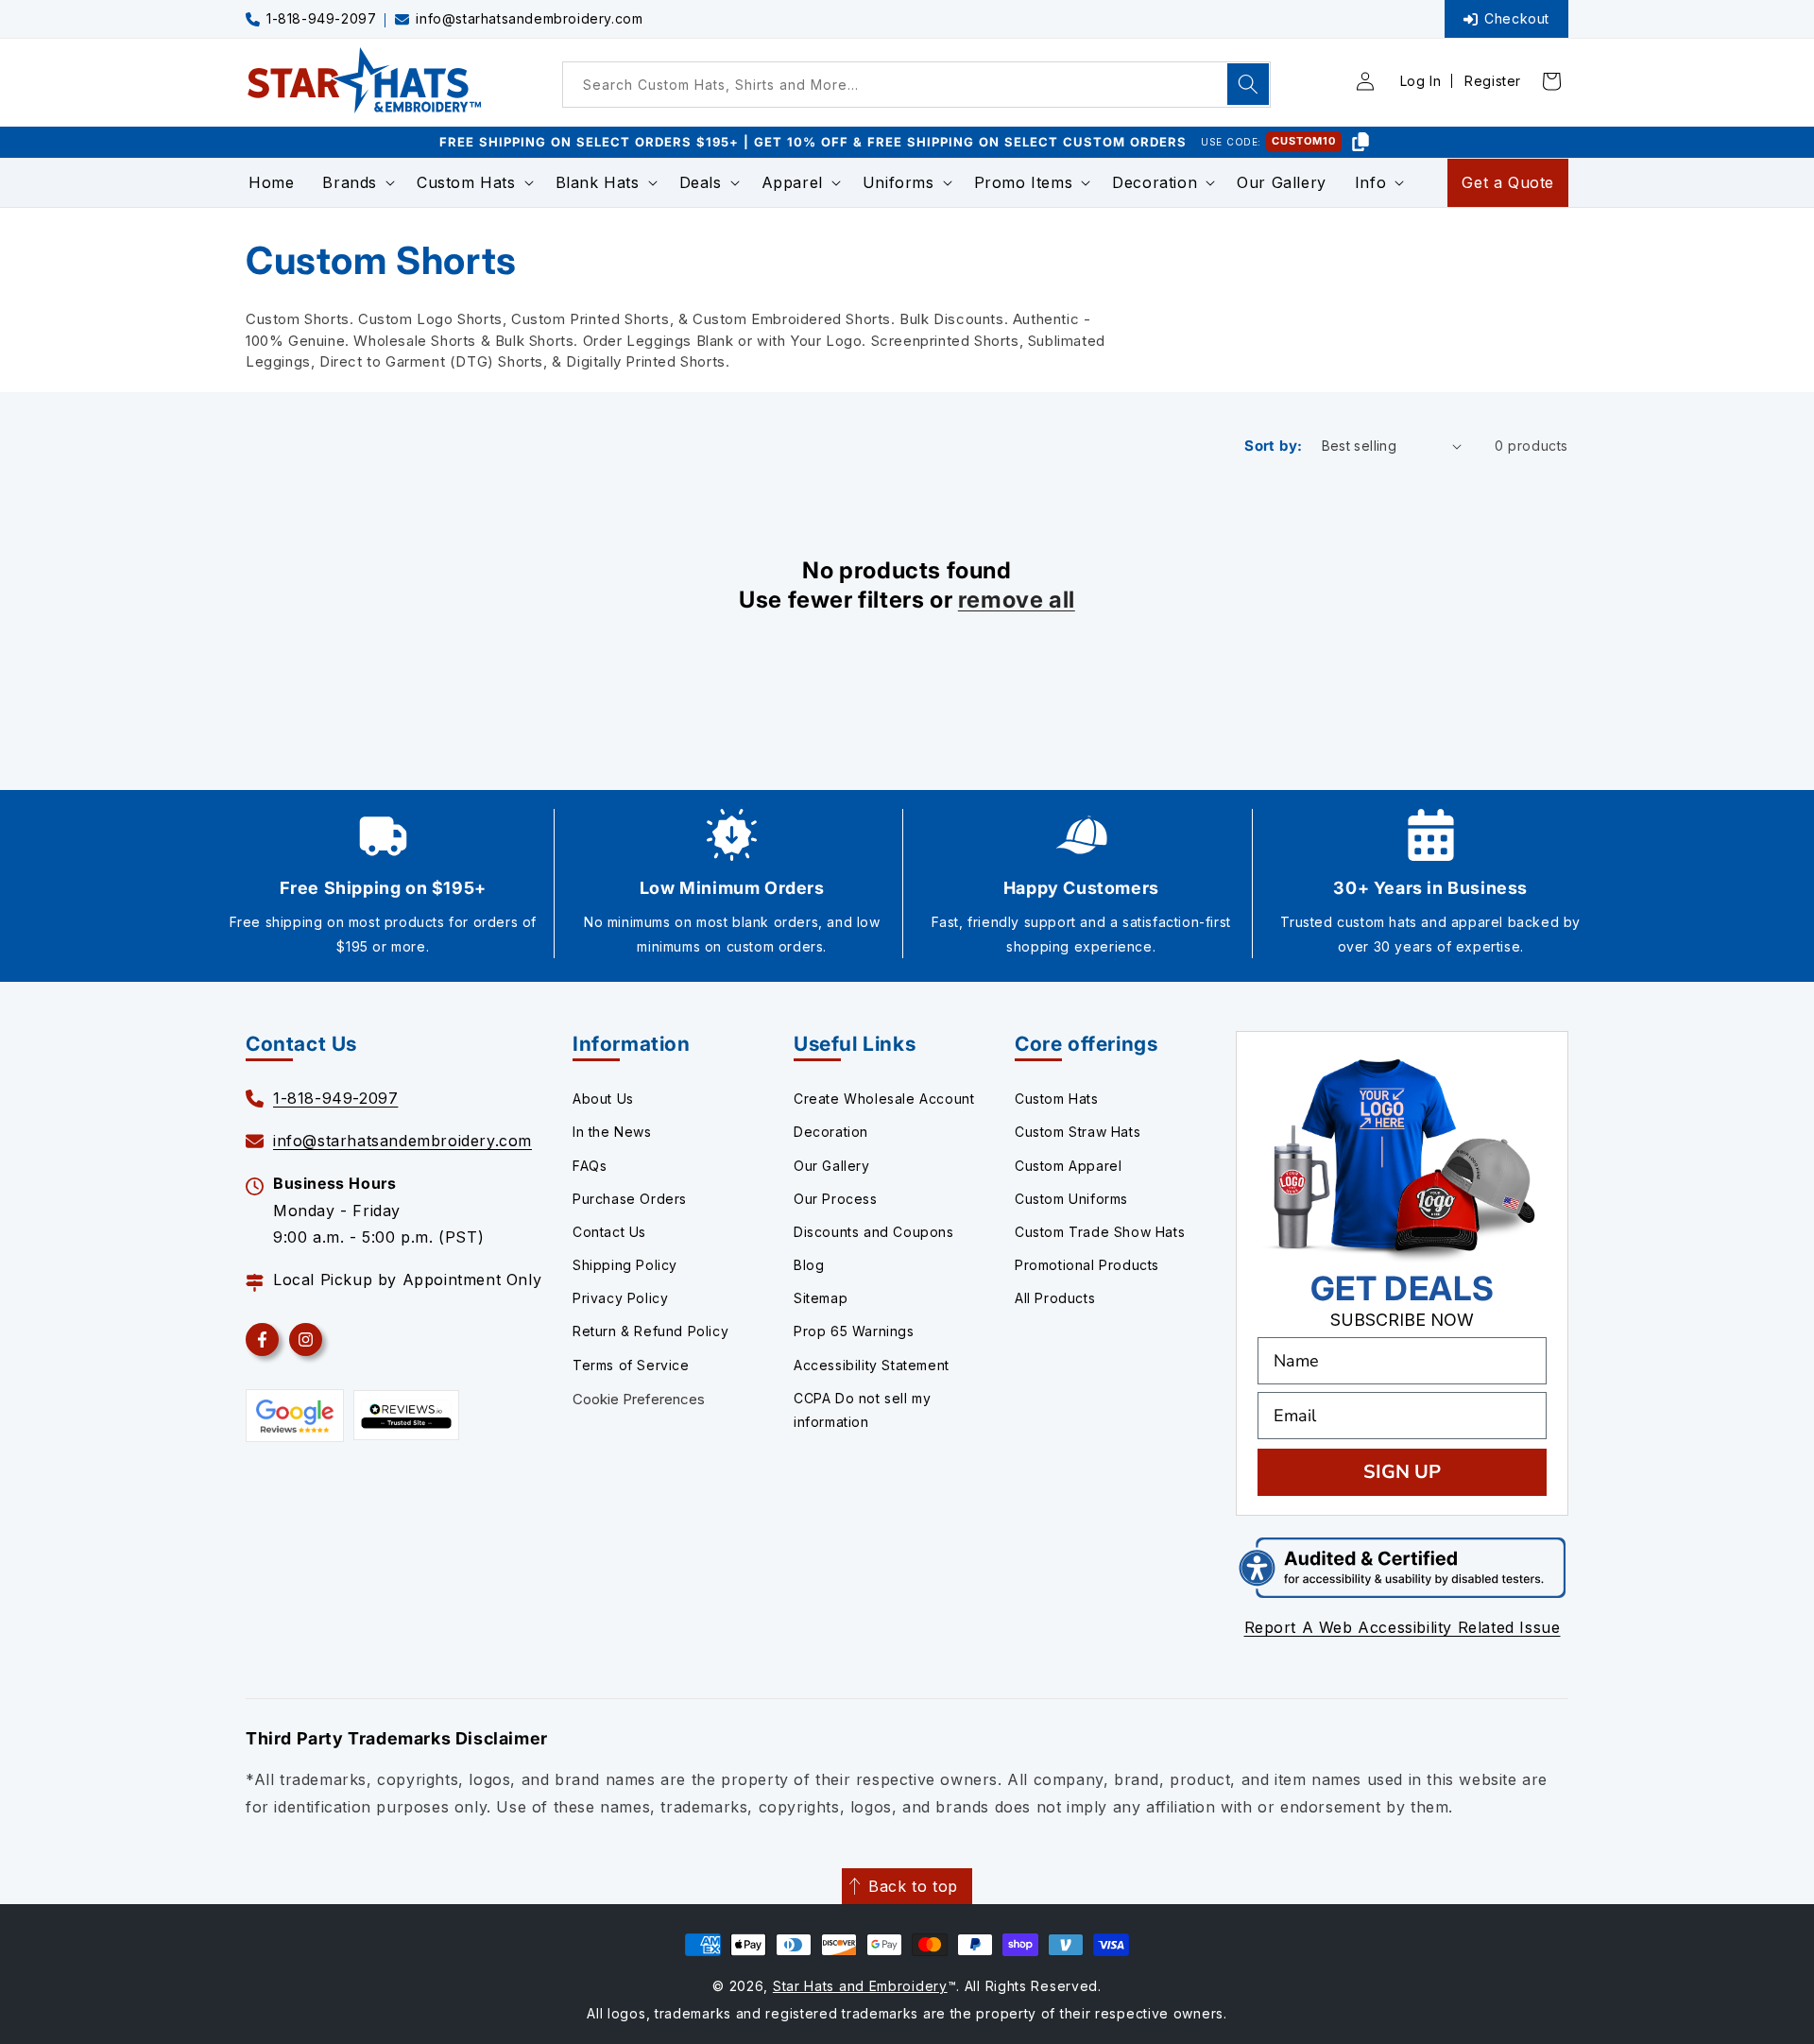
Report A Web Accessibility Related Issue (1403, 1627)
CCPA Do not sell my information (862, 1410)
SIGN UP (1402, 1472)
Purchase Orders (630, 1199)
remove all (1017, 600)
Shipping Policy (625, 1265)
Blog (809, 1265)
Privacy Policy (620, 1298)
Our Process (836, 1199)
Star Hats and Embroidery (860, 1986)
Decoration (831, 1132)
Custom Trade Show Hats (1100, 1232)
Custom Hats (1057, 1099)
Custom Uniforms (1071, 1199)
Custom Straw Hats (1078, 1132)
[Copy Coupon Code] (1360, 142)
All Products (1055, 1298)
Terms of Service (631, 1365)
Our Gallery (832, 1166)
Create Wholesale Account (884, 1099)
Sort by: (1273, 446)
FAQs (590, 1166)
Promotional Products (1087, 1265)
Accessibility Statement (872, 1365)
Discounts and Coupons (874, 1232)
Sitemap (821, 1298)
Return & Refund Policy (650, 1331)
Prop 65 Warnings (854, 1331)
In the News (612, 1132)
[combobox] (916, 85)
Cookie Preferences (639, 1399)
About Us (603, 1099)
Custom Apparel (1068, 1166)
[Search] (1248, 84)
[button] (355, 183)
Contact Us (609, 1232)
